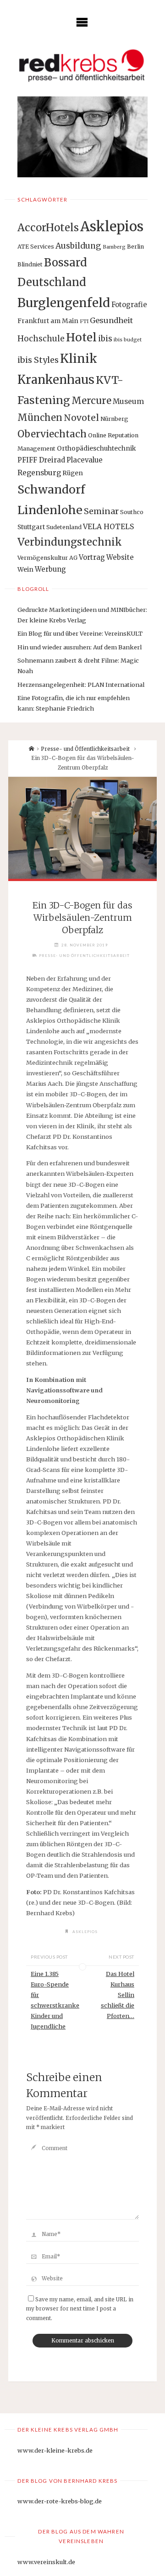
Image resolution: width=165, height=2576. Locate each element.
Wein (25, 569)
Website (120, 557)
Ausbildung (78, 246)
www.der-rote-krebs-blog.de (60, 2501)
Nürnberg (114, 419)
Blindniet (30, 264)
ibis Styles (38, 360)
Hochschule (41, 339)
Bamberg (114, 247)
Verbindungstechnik (70, 542)
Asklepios (112, 226)
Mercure (91, 401)
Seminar (101, 511)
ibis (105, 339)
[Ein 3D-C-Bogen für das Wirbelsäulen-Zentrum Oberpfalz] (83, 828)
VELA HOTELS (108, 527)
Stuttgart (31, 527)
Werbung (50, 569)
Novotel (81, 418)
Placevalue (85, 460)
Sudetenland (64, 527)
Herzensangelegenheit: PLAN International (81, 685)
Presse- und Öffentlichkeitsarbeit (85, 749)
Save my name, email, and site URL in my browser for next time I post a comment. (80, 2309)
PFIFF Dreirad (41, 460)
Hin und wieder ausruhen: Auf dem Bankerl (80, 647)
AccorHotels (48, 228)
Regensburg (39, 473)
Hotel (81, 337)
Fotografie (129, 305)
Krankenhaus (56, 380)
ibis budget (128, 340)
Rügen (73, 473)
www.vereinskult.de (46, 2562)
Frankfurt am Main (48, 321)
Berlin (135, 247)
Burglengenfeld (64, 303)
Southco (132, 512)
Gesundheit (111, 320)
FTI (84, 321)
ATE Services (36, 247)
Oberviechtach (52, 434)
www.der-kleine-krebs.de (55, 2450)
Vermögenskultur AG (47, 558)
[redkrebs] (82, 65)
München (40, 417)
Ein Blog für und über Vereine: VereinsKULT (80, 633)
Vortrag (92, 557)
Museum (128, 401)
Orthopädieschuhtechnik (96, 448)
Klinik (79, 359)
